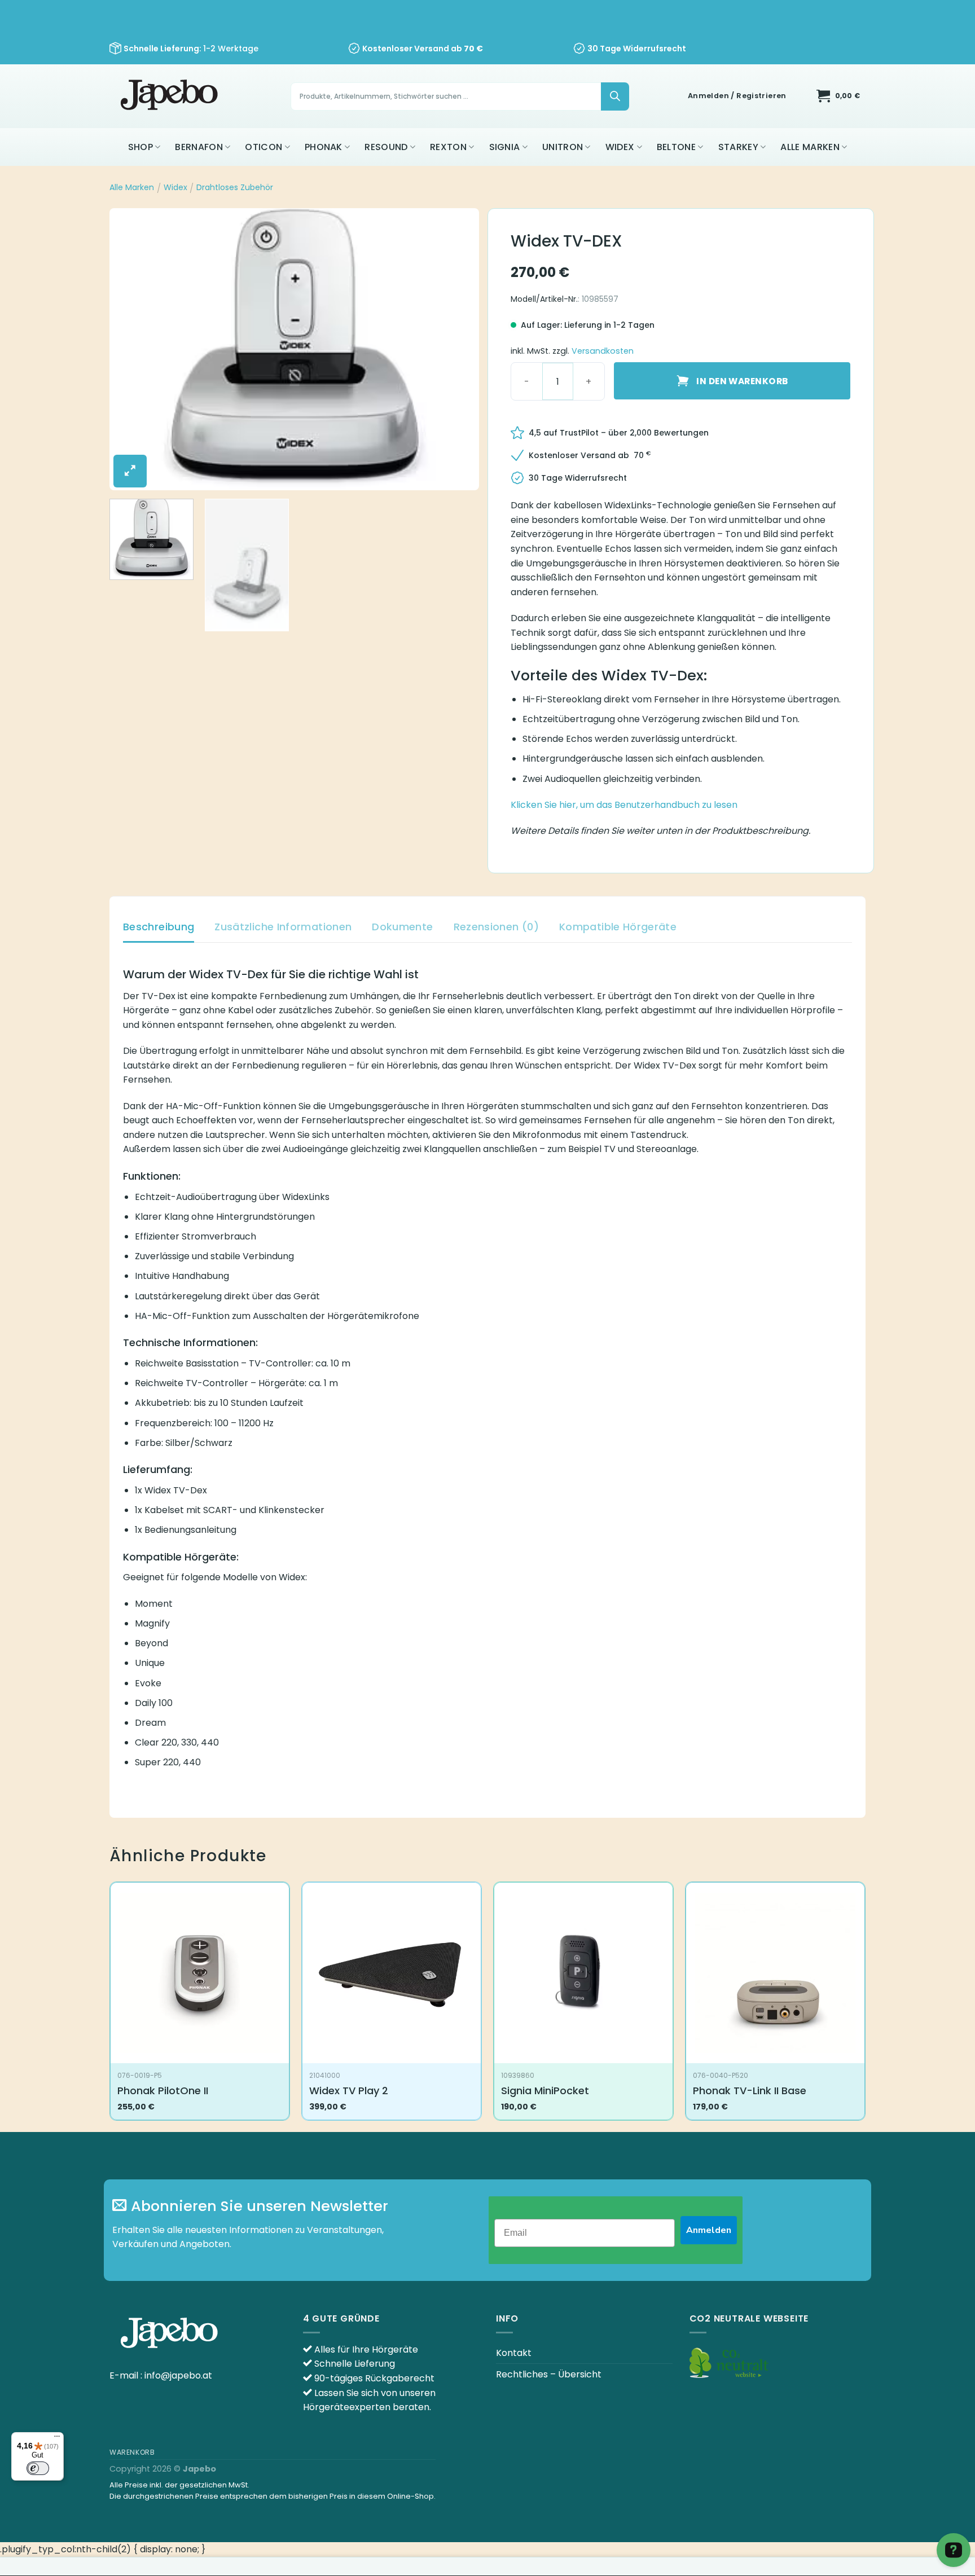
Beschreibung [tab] (159, 927)
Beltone (676, 147)
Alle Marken (810, 147)
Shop (140, 147)
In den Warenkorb (742, 381)
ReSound (386, 147)
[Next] (458, 349)
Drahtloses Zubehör (235, 187)
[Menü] (57, 2439)
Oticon (263, 147)
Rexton (448, 147)
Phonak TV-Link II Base (750, 2091)
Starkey (738, 147)
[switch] (38, 2468)
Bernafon (199, 147)
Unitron (563, 147)
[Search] (615, 96)
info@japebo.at (178, 2375)
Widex (620, 147)
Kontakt (514, 2353)
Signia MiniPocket (545, 2091)
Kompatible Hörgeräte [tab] (618, 927)
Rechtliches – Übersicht (549, 2374)
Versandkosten (603, 351)
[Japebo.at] (171, 96)
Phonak (324, 147)
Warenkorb (132, 2452)
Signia (505, 147)
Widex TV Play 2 (349, 2091)
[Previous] (131, 349)
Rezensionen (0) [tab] (496, 927)
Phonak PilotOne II (163, 2091)
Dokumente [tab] (402, 927)
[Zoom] (130, 471)
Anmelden (709, 2230)
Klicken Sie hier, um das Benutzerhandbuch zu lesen (624, 805)
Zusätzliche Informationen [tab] (283, 927)
